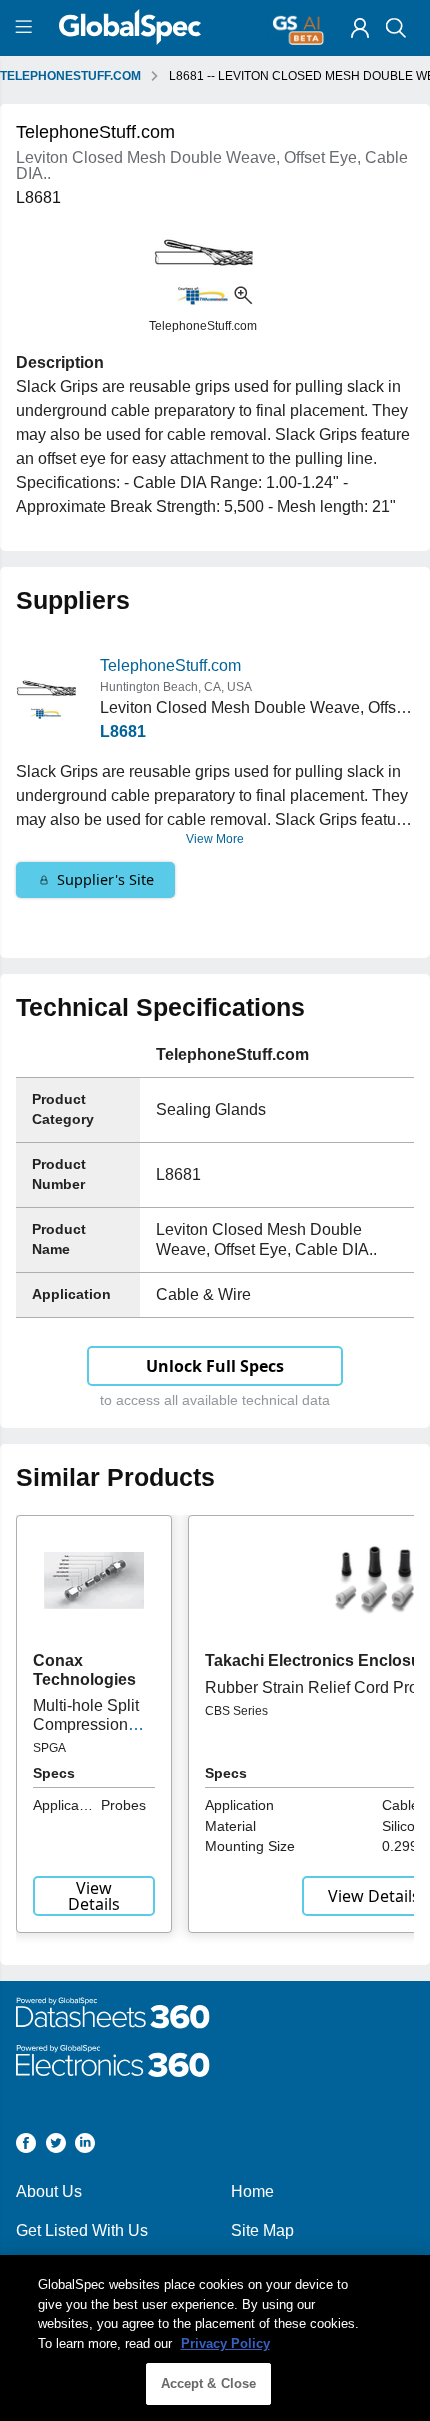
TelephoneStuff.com (170, 665)
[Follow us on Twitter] (56, 2146)
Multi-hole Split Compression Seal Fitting (86, 1724)
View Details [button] (94, 1896)
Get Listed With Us (82, 2230)
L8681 (123, 731)
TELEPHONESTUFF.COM (70, 76)
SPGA (49, 1748)
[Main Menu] (26, 28)
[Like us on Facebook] (26, 2146)
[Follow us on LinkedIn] (85, 2146)
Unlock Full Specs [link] (215, 1366)
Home (252, 2191)
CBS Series (236, 1711)
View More (215, 839)
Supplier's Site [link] (105, 879)
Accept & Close (209, 2383)
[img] (360, 28)
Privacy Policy (225, 2343)
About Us (49, 2191)
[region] (215, 2338)
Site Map (262, 2230)
